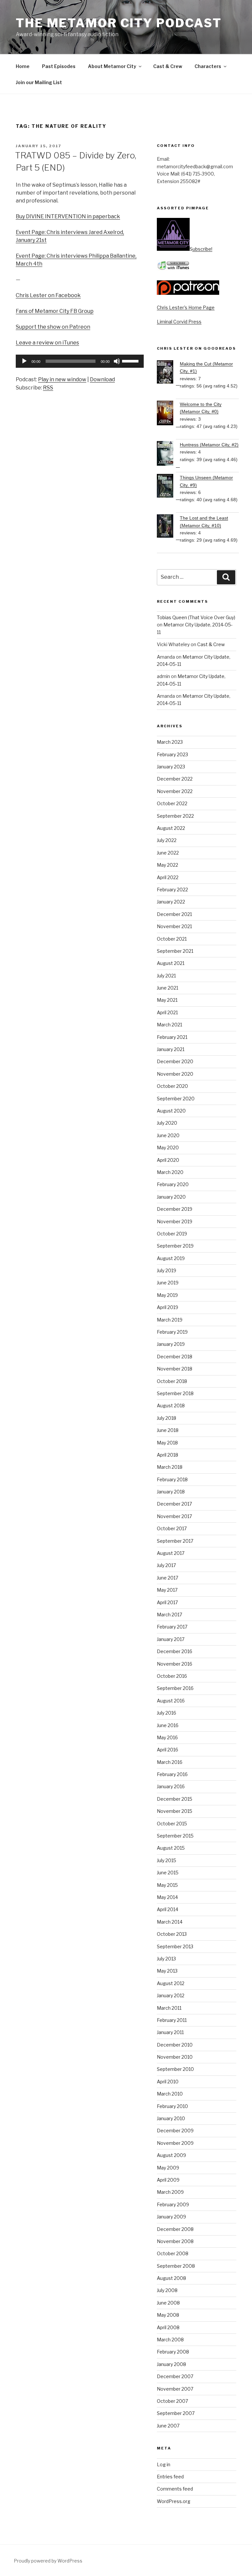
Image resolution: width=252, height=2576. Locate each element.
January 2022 (171, 902)
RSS (48, 388)
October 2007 (172, 2401)
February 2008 (173, 2352)
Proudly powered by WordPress (48, 2561)
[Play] (24, 361)
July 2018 (167, 1418)
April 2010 (168, 2082)
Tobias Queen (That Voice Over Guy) (196, 617)
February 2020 (173, 1184)
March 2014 (170, 1922)
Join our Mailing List (39, 82)
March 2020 (170, 1172)
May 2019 (167, 1295)
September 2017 (175, 1541)
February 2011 (172, 2020)
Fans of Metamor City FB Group (55, 311)
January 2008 (171, 2364)
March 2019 (170, 1320)
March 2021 (169, 1025)
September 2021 (175, 951)
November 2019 (175, 1221)
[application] (80, 361)
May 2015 (167, 1885)
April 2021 (167, 1012)
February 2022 (172, 890)
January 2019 (171, 1344)
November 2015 (175, 1811)
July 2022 (167, 840)
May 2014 (167, 1897)
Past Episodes (59, 66)
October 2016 (172, 1676)
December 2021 (174, 914)
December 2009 (175, 2131)
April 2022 (168, 877)
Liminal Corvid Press (179, 322)
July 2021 (166, 976)
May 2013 (167, 1971)
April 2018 (168, 1455)
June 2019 (168, 1283)
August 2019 (171, 1258)
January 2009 (171, 2217)
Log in (164, 2464)
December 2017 (174, 1504)
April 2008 (168, 2327)
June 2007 (168, 2426)
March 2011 (169, 2008)
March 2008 (170, 2340)
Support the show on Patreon (53, 327)
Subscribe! (201, 249)
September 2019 (175, 1246)
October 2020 (172, 1086)
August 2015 (171, 1848)
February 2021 (172, 1037)
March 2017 (169, 1615)
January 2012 (171, 1995)
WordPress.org (174, 2501)
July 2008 (167, 2290)
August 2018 (171, 1405)
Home (23, 66)
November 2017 (174, 1516)
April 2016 (168, 1750)
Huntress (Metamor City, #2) (209, 445)
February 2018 (172, 1479)
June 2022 (168, 853)
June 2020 (168, 1135)
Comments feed (175, 2489)
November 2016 (175, 1664)
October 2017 (172, 1528)
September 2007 (176, 2413)
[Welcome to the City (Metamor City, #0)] (168, 414)
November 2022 (175, 791)
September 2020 (176, 1099)
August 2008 (171, 2278)
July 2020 (167, 1123)
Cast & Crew (168, 66)
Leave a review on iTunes (47, 343)
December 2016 (175, 1651)
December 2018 (175, 1357)
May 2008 (168, 2315)
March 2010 (170, 2094)
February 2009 (173, 2204)
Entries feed (170, 2477)
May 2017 (167, 1590)
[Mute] (117, 361)
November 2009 (175, 2143)
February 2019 (172, 1332)
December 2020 (175, 1061)
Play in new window (62, 379)
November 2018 (175, 1369)
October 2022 (172, 803)
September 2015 (175, 1836)
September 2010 (175, 2069)
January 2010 (171, 2118)
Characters (208, 66)
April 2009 (168, 2180)
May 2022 (168, 865)
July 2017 (166, 1565)
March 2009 (170, 2192)
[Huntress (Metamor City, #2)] (168, 454)
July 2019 (167, 1270)
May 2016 (167, 1737)
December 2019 (175, 1209)
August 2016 (171, 1701)
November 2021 (174, 926)
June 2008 (168, 2303)
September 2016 (175, 1688)
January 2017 (171, 1639)
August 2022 (171, 828)
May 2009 (168, 2168)
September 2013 (175, 1946)
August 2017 (171, 1553)
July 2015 (167, 1860)
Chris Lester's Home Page (186, 307)
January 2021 (171, 1049)
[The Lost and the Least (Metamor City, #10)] (168, 527)
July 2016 (167, 1713)
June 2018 (168, 1430)
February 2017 (172, 1627)
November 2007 (175, 2389)
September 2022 (175, 816)
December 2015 (175, 1799)
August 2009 (171, 2155)
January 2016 (171, 1786)
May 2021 (167, 1000)
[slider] (131, 361)
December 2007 (175, 2376)
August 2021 (171, 963)
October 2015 (172, 1824)
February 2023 (172, 754)
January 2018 (171, 1492)
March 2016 (170, 1762)
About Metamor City (112, 66)
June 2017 (168, 1578)
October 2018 (172, 1381)
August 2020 (171, 1111)
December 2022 (175, 779)
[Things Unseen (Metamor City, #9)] (168, 487)
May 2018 (167, 1443)
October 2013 (172, 1934)
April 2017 (167, 1602)
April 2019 (168, 1307)
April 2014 (168, 1909)
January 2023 (171, 767)
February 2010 (172, 2106)
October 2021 (172, 939)
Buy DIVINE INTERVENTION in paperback (68, 216)
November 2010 (175, 2057)
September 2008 (176, 2266)
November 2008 (175, 2241)
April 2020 (168, 1160)
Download (102, 379)
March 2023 (170, 742)
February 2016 (172, 1774)
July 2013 (166, 1959)
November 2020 (175, 1074)
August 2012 (171, 1983)
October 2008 (173, 2253)
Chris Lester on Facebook (48, 295)
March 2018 (170, 1467)
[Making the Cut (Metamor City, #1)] (168, 373)
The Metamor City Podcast (119, 23)
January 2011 (170, 2032)
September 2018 (175, 1393)
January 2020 (171, 1197)
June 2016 (168, 1725)
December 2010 (175, 2045)
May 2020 (168, 1147)
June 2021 (168, 988)
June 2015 (168, 1873)
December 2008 (175, 2229)
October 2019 (172, 1234)
